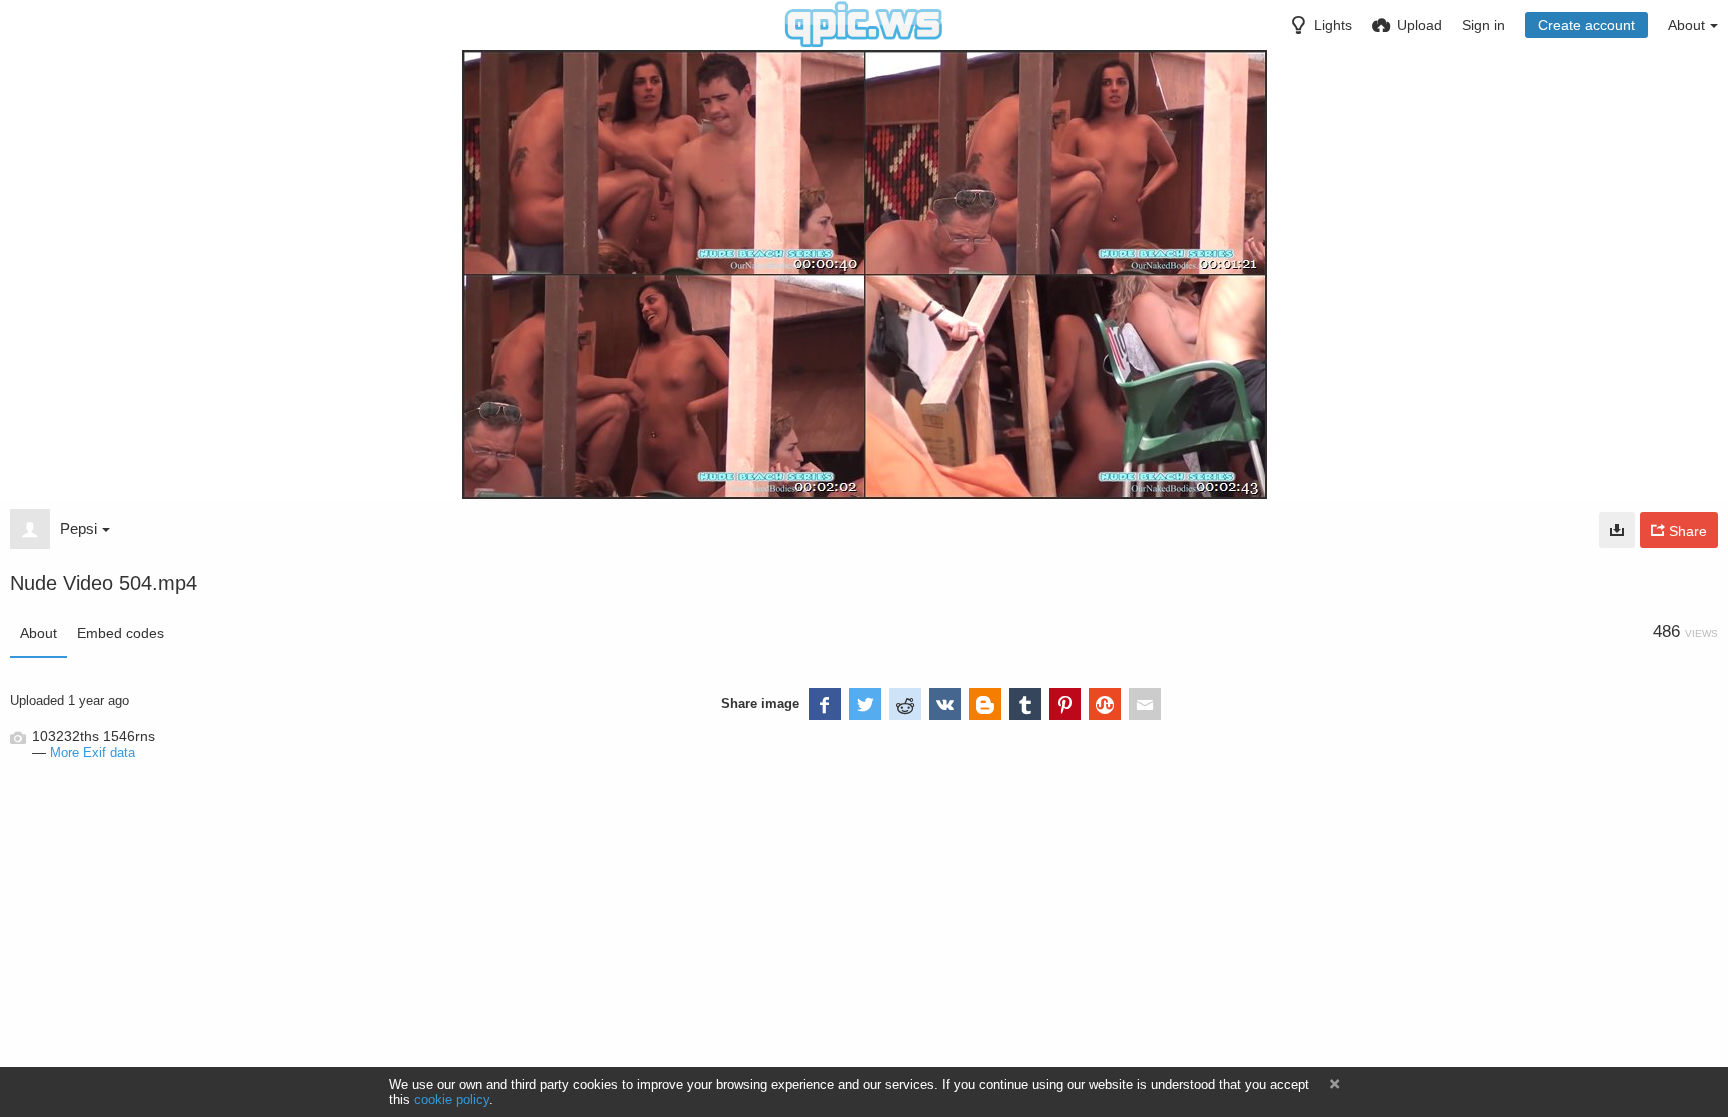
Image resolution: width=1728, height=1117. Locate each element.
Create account (1586, 25)
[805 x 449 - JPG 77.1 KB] (1617, 530)
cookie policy (451, 1099)
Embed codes (120, 633)
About (38, 633)
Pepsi (78, 528)
